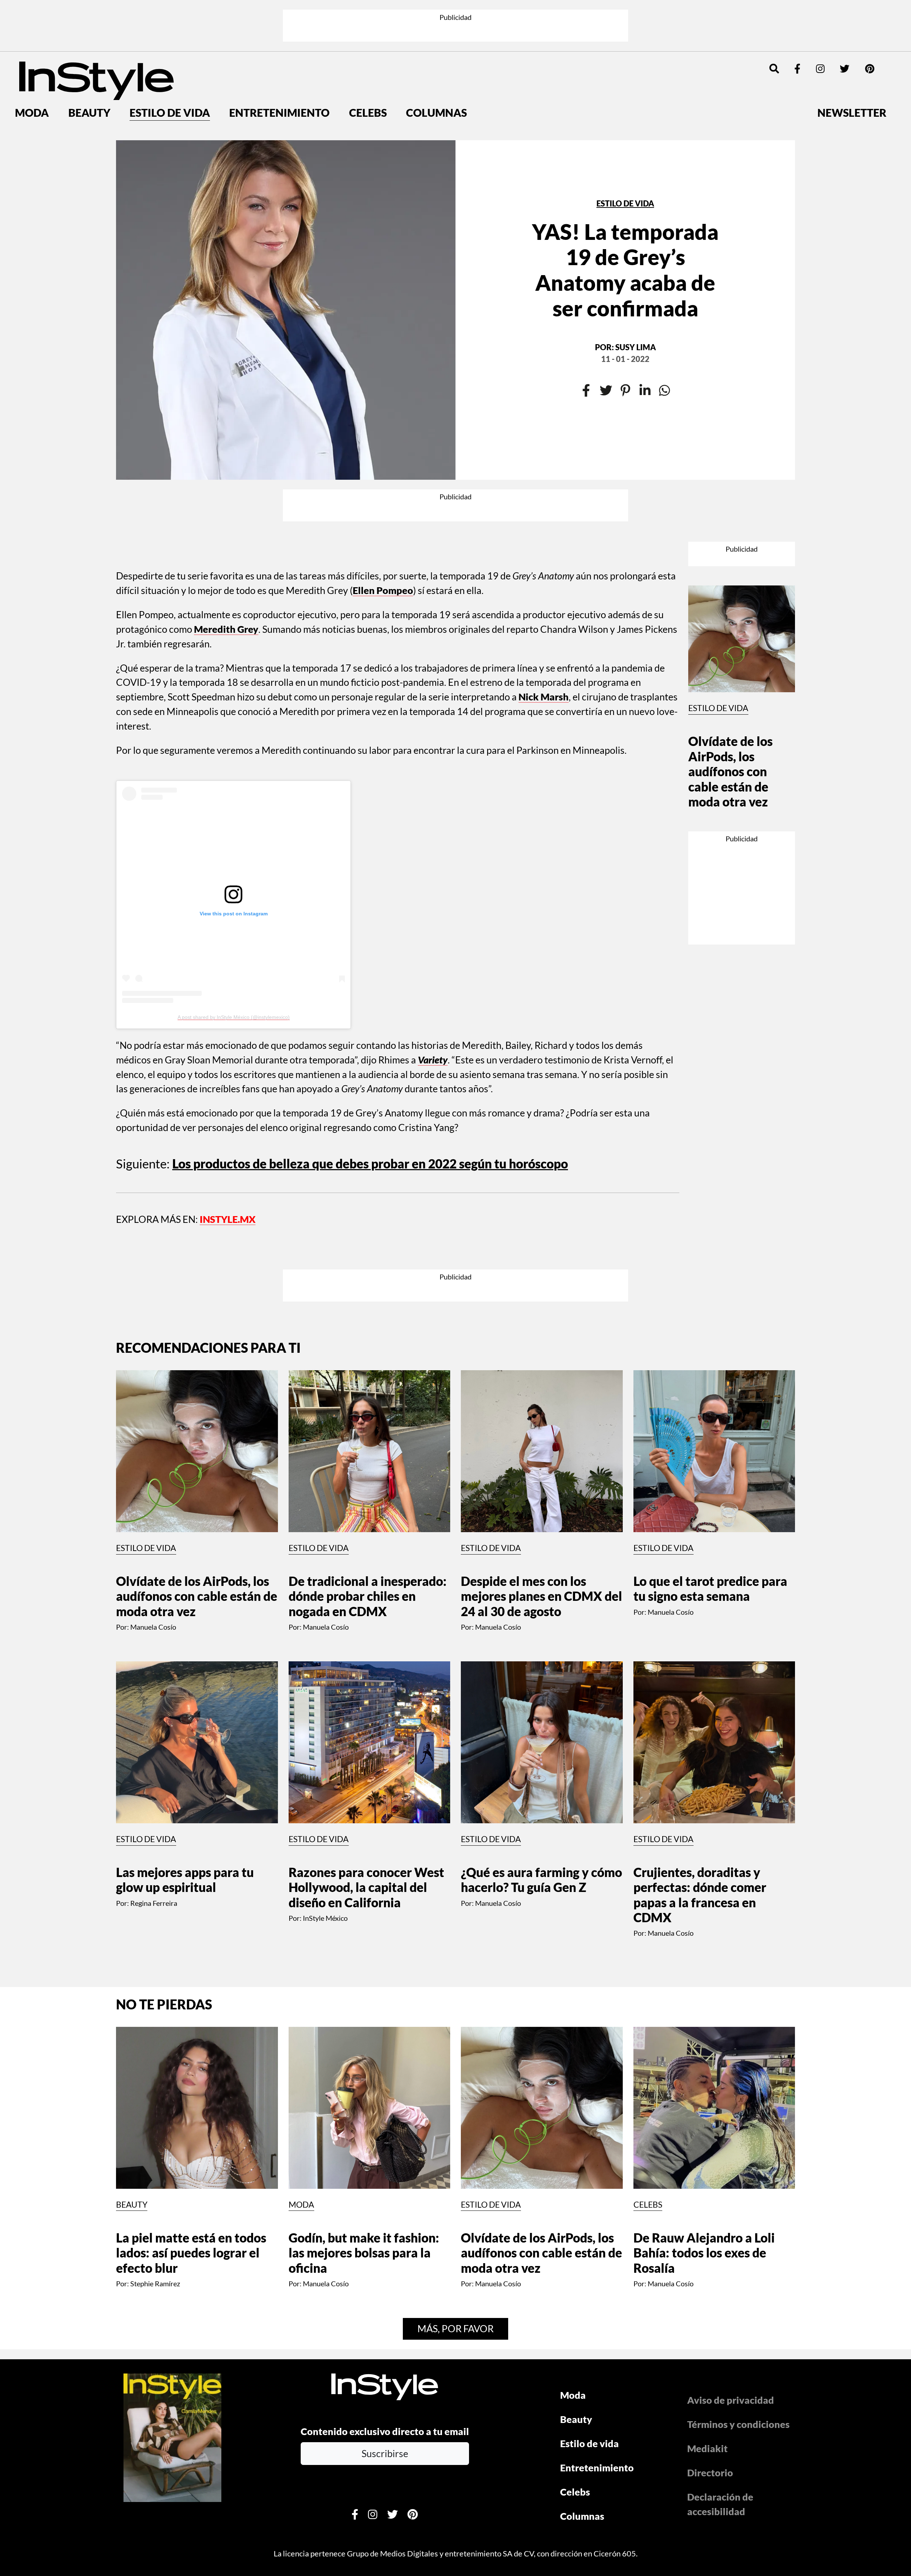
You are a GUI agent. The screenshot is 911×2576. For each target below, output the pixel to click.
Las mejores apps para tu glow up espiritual (185, 1880)
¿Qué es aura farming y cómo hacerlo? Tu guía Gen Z (541, 1880)
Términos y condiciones (738, 2424)
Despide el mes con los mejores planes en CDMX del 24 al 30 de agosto (541, 1596)
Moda (32, 112)
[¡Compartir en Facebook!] (586, 391)
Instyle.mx (228, 1219)
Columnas (436, 112)
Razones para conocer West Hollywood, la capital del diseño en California (366, 1887)
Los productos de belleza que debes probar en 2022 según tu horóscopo (370, 1164)
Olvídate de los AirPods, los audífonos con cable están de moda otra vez (730, 771)
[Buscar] (774, 69)
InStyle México (325, 1918)
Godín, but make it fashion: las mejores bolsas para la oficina (364, 2253)
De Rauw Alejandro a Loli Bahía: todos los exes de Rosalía (704, 2253)
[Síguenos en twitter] (845, 69)
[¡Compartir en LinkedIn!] (645, 391)
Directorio (710, 2473)
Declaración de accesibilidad (720, 2504)
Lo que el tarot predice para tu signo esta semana (710, 1589)
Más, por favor (455, 2328)
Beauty (89, 112)
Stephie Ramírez (155, 2283)
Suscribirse (385, 2453)
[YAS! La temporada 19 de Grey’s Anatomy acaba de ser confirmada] (286, 310)
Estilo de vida (170, 112)
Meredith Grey (226, 629)
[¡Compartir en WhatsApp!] (665, 391)
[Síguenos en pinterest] (870, 69)
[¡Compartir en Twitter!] (606, 391)
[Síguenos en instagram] (820, 69)
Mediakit (707, 2448)
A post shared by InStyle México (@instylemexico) (234, 1017)
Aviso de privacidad (731, 2400)
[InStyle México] (96, 80)
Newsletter (852, 112)
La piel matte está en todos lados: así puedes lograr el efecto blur (191, 2253)
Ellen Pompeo (383, 590)
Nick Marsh (544, 697)
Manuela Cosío (153, 1627)
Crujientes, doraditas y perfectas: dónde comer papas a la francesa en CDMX (700, 1895)
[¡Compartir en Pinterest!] (625, 391)
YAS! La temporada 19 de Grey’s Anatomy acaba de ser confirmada (625, 270)
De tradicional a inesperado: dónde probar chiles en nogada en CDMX (368, 1596)
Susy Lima (636, 347)
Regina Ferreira (154, 1903)
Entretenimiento (279, 112)
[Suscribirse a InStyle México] (172, 2436)
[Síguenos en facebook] (797, 69)
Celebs (368, 112)
